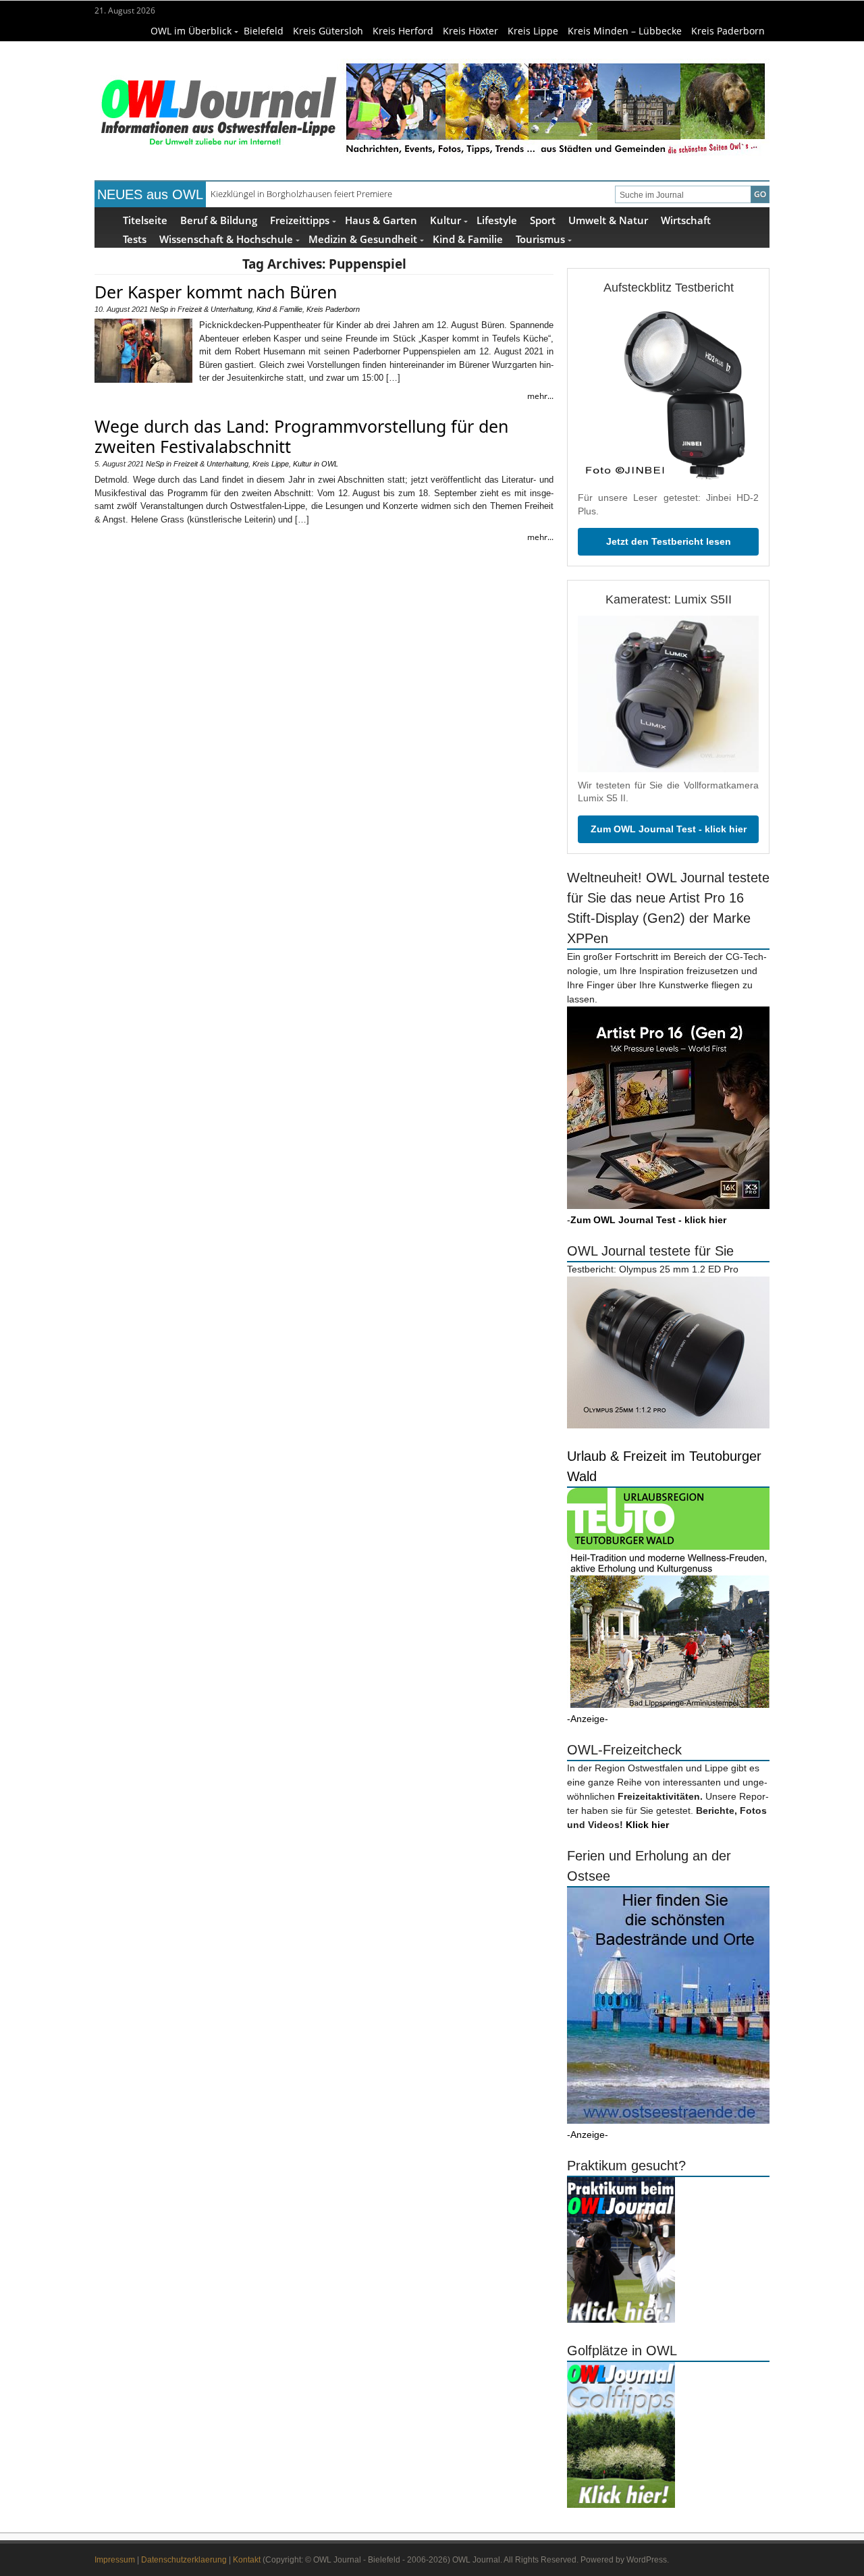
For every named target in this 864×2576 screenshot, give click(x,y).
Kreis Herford (403, 31)
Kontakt (247, 2560)
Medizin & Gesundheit (363, 239)
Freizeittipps (300, 220)
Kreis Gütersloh (328, 31)
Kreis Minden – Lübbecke (625, 31)
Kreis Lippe (533, 31)
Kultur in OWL (316, 464)
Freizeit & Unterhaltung (215, 309)
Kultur (446, 220)
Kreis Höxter (470, 31)
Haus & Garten (381, 220)
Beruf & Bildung (219, 220)
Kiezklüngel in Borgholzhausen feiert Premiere (301, 194)
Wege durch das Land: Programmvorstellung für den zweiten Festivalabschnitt (301, 436)
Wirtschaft (686, 220)
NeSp (159, 309)
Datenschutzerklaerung (184, 2560)
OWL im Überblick (191, 31)
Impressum (115, 2560)
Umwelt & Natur (608, 220)
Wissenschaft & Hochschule (226, 239)
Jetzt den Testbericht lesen (669, 541)
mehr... (540, 396)
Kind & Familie (468, 239)
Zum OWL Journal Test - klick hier (669, 829)
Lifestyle (497, 220)
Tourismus (540, 239)
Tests (135, 239)
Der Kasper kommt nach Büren (216, 292)
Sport (543, 220)
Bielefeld (264, 31)
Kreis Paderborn (728, 31)
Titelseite (145, 220)
